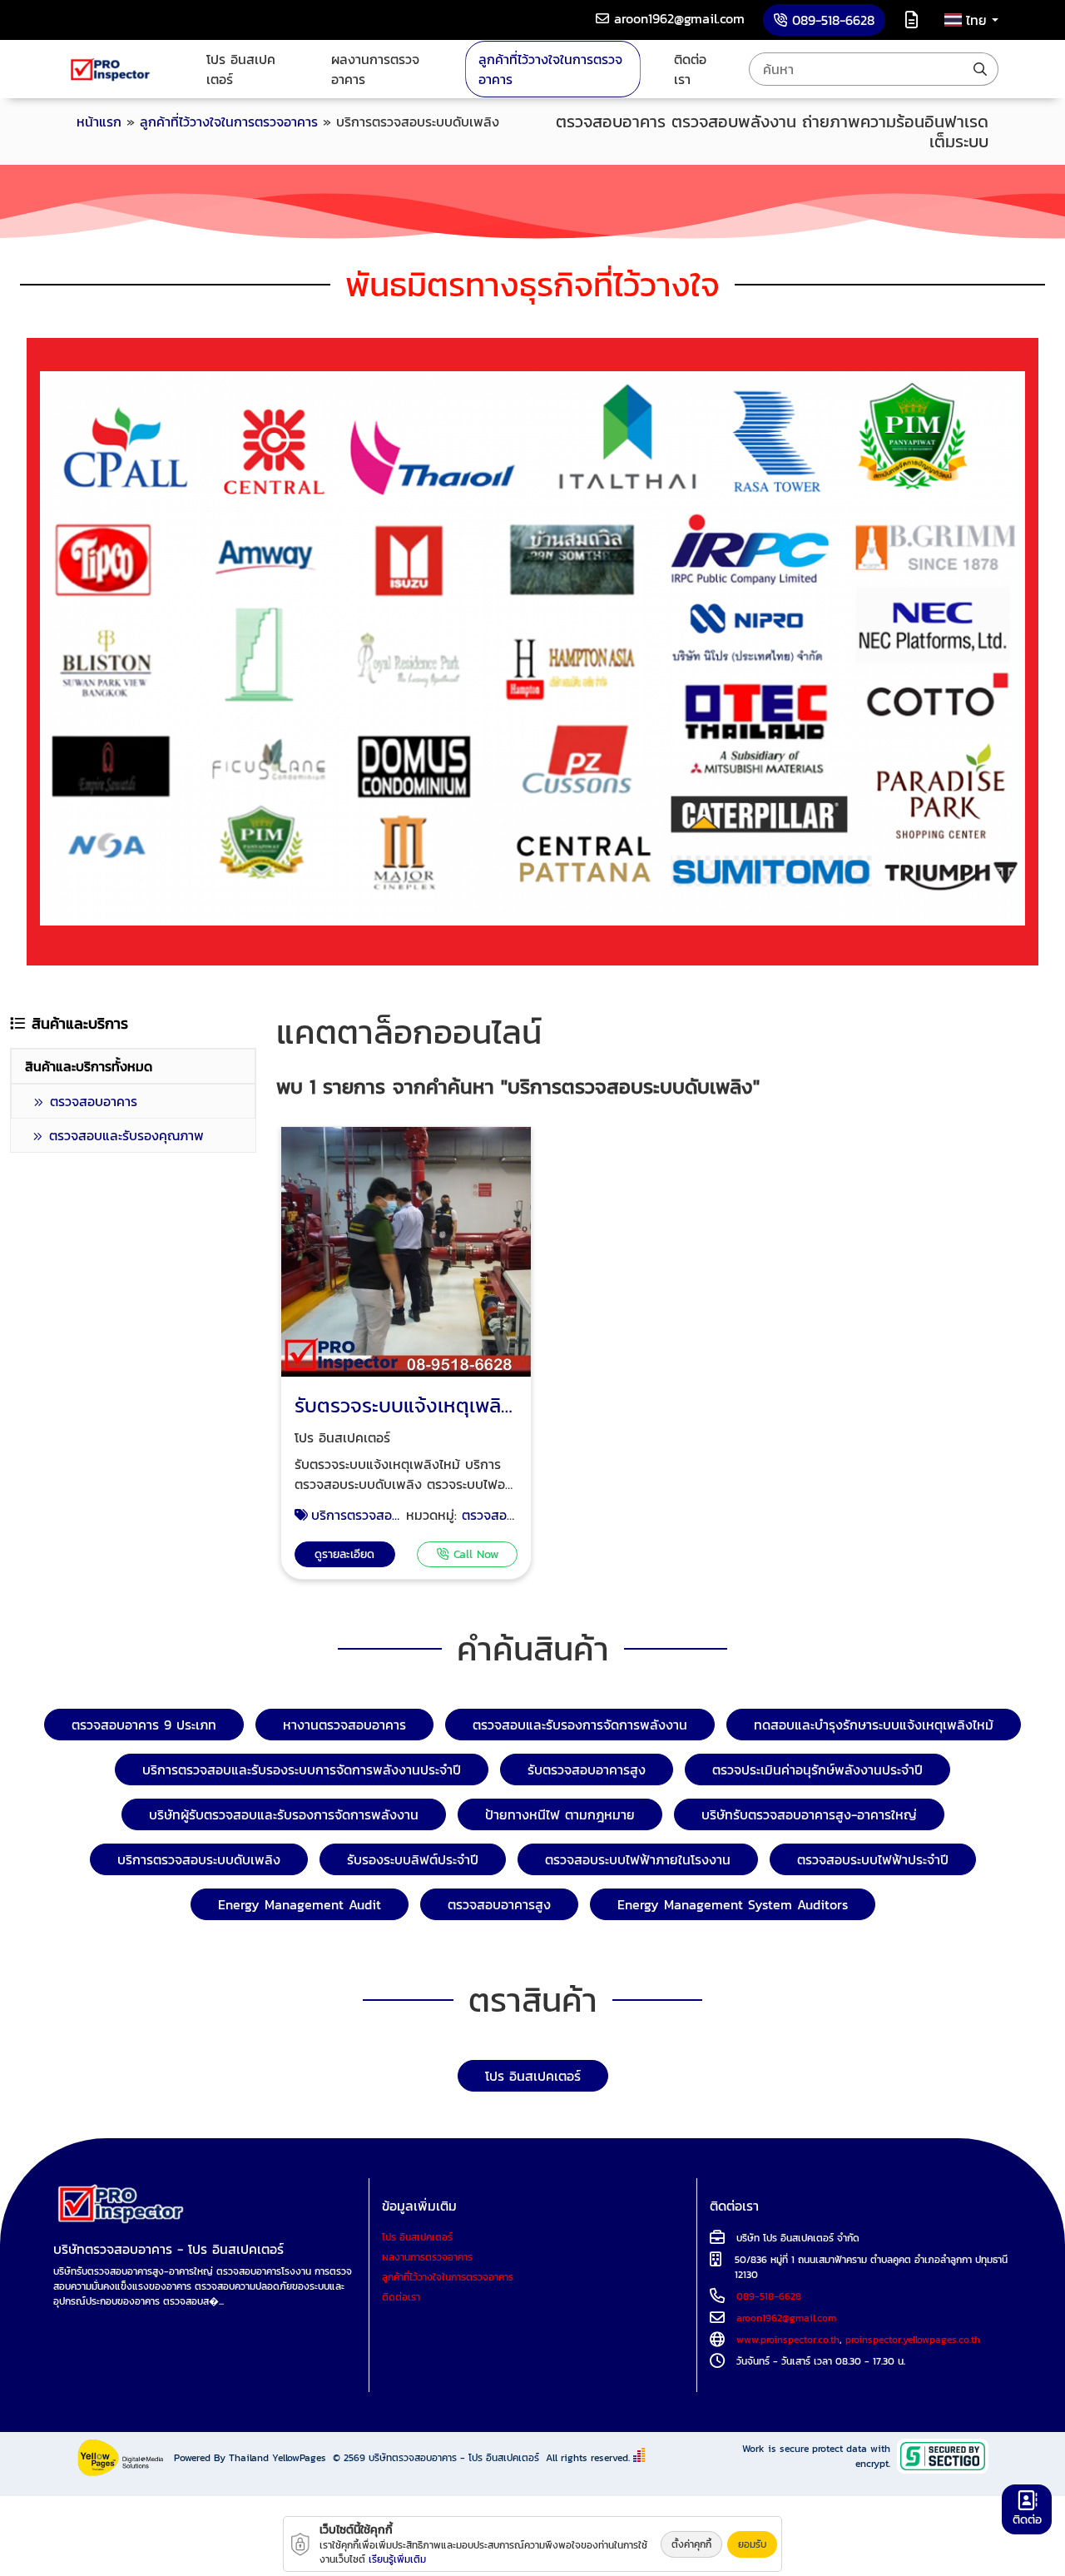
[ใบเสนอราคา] (911, 20)
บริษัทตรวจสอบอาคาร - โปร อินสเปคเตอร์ (454, 2458)
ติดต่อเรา (690, 69)
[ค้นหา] (980, 69)
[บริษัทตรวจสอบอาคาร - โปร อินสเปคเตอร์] (111, 69)
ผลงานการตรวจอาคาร (375, 69)
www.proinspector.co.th (788, 2340)
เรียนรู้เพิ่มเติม (397, 2559)
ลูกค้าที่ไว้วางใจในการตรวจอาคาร (550, 69)
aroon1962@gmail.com (786, 2318)
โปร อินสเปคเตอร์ (241, 69)
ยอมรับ (752, 2544)
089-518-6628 (769, 2296)
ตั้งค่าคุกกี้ (691, 2544)
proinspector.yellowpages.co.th (913, 2340)
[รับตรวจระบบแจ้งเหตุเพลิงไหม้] (406, 1253)
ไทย (979, 20)
